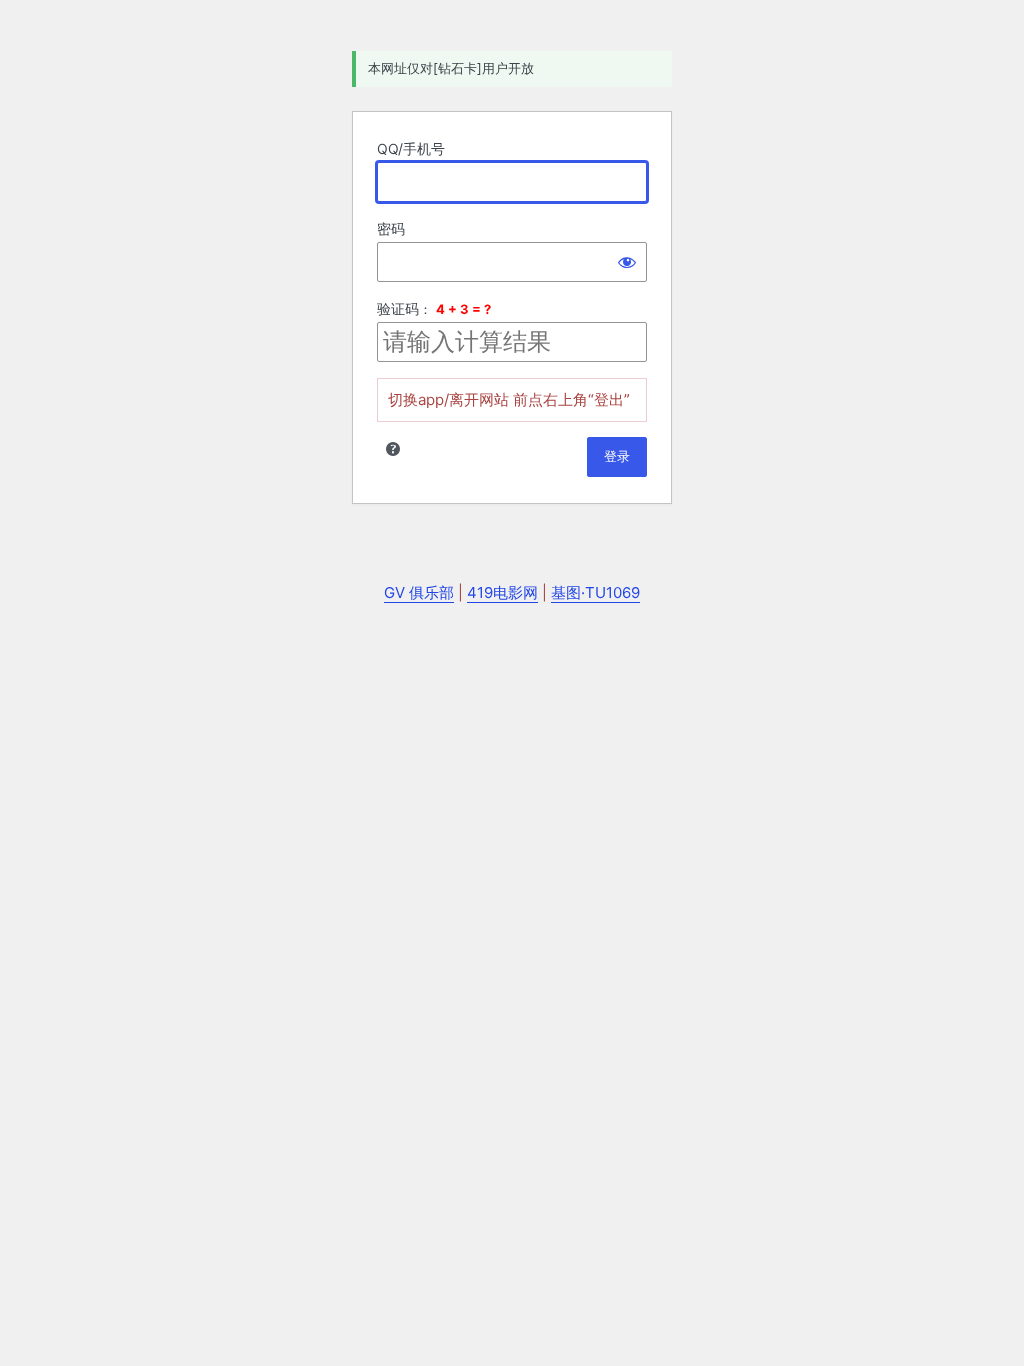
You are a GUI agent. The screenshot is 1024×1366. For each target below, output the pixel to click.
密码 (391, 228)
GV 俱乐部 (419, 592)
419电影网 (502, 592)
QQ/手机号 (411, 148)
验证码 (398, 308)
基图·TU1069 (595, 592)
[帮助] (393, 449)
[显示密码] (627, 262)
